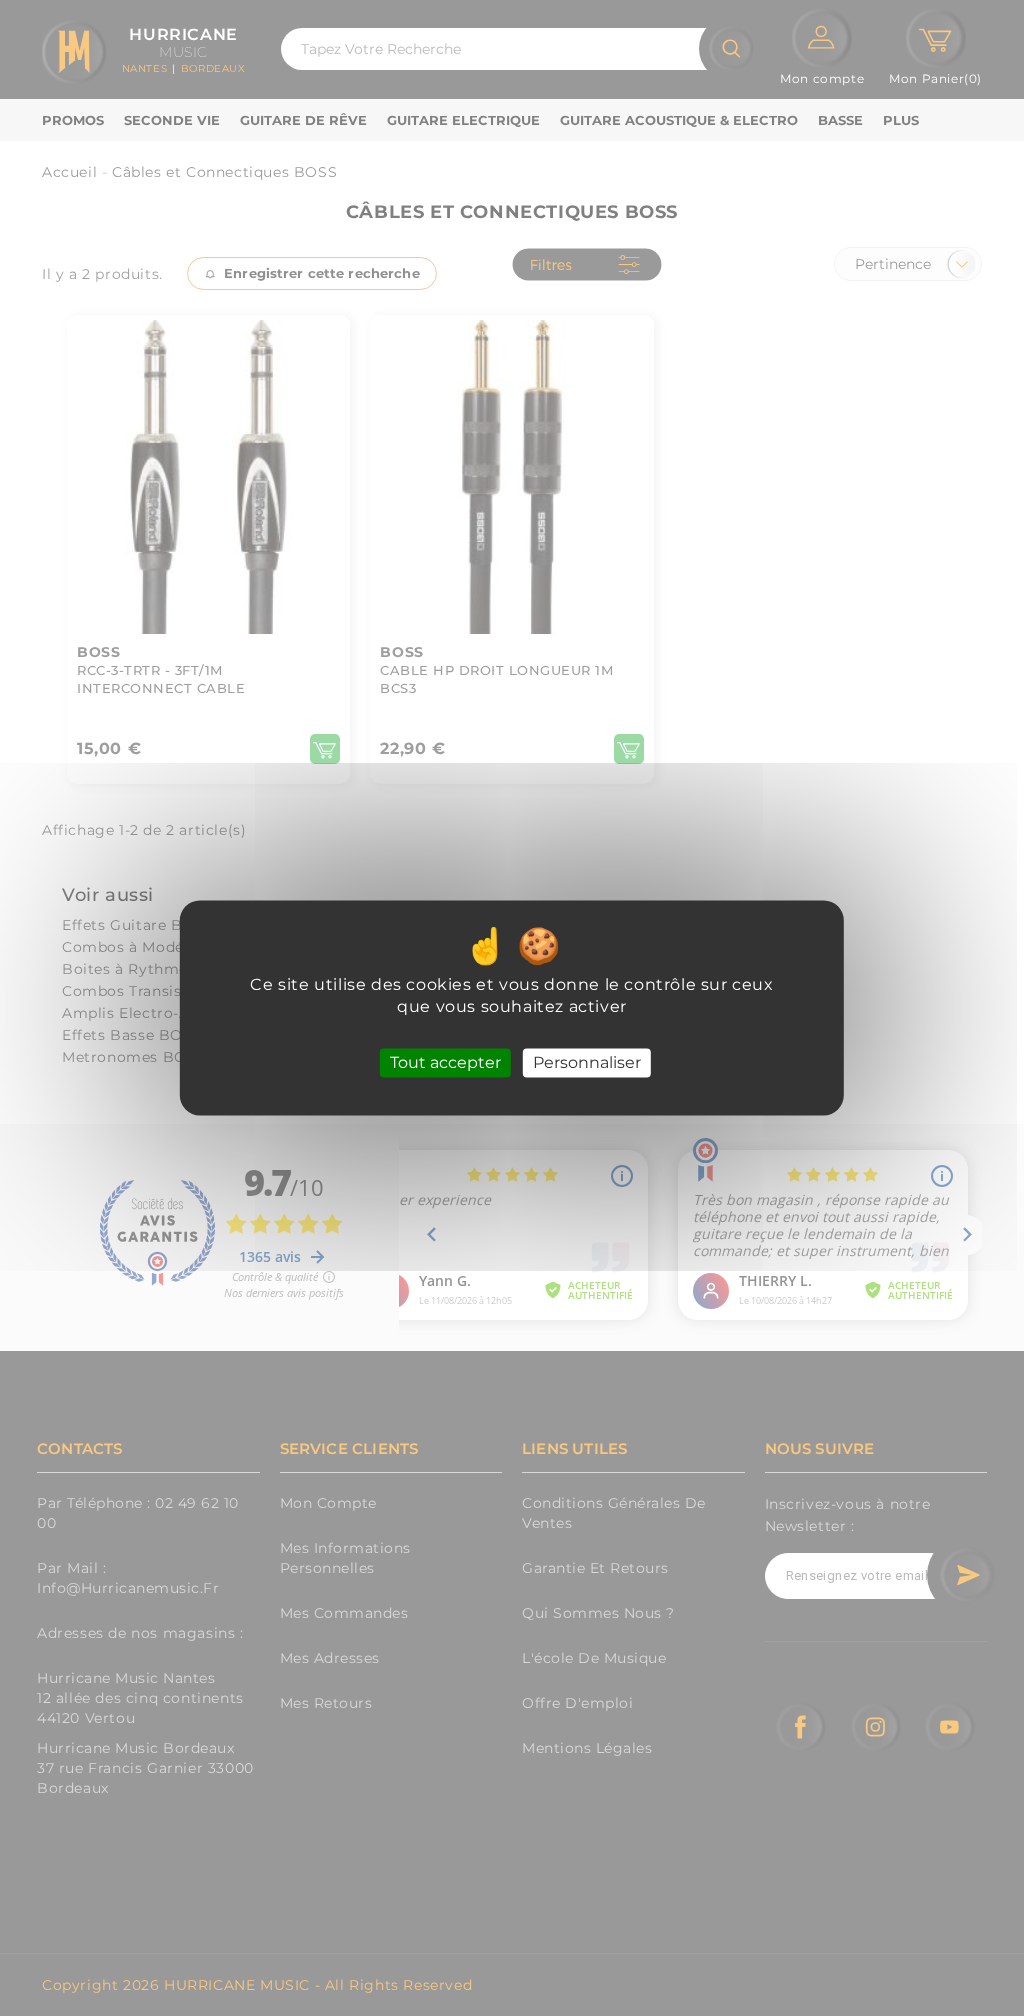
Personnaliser (587, 1062)
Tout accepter (445, 1062)
